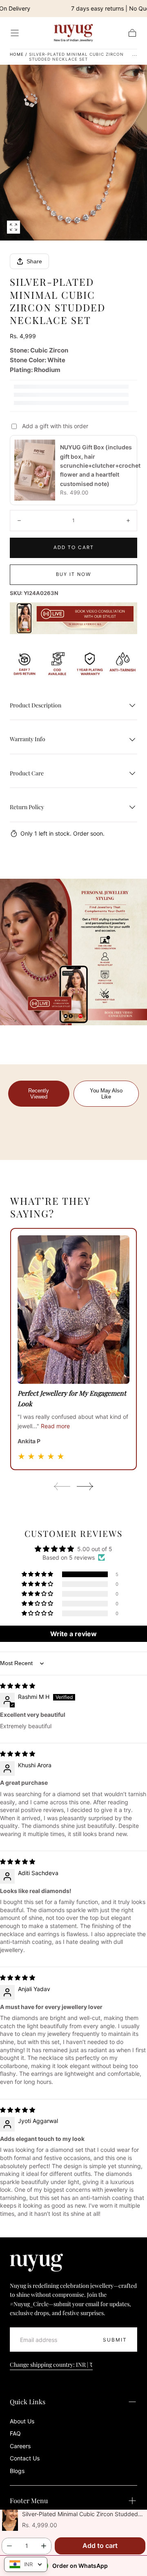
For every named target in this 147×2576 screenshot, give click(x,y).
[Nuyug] (36, 2263)
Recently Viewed (39, 1094)
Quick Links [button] (28, 2402)
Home (17, 54)
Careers (20, 2446)
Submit (115, 2340)
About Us (22, 2421)
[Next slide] (85, 1486)
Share (34, 261)
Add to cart (74, 547)
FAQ (15, 2433)
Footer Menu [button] (29, 2500)
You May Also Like (106, 1094)
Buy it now (74, 574)
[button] (15, 33)
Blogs (17, 2471)
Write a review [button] (73, 1634)
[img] (18, 1686)
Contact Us (25, 2458)
